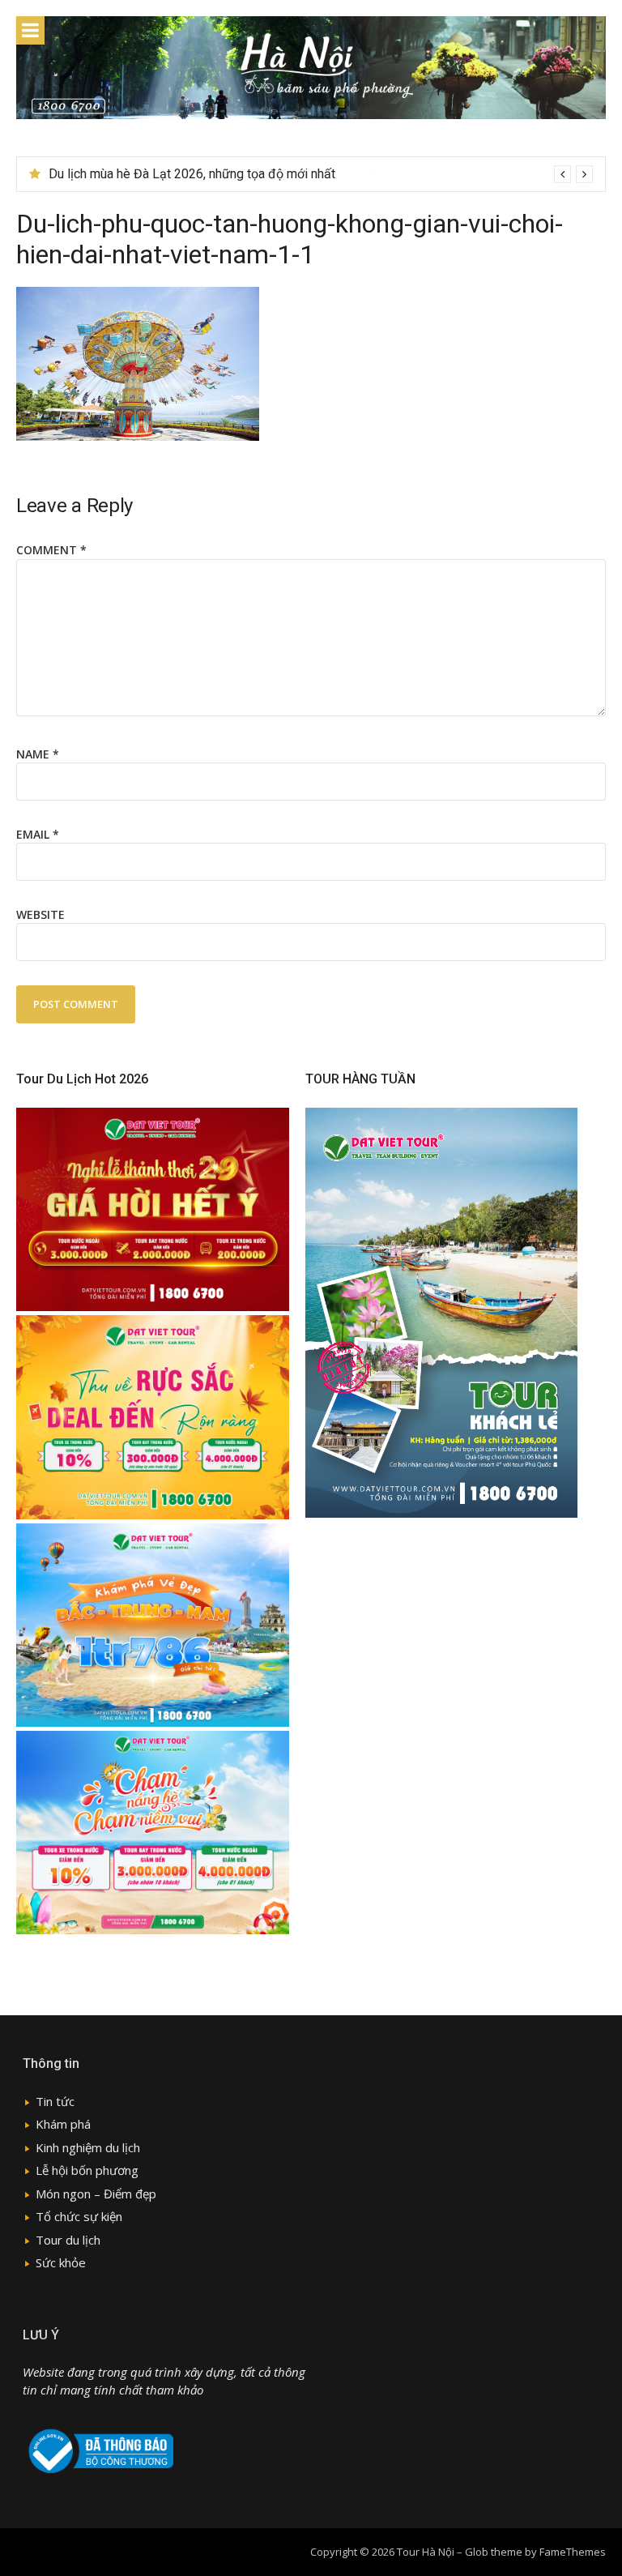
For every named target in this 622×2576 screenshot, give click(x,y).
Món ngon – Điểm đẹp (96, 2194)
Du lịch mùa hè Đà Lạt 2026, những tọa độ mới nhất (192, 174)
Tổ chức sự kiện (79, 2216)
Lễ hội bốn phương (87, 2170)
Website (40, 914)
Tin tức (55, 2101)
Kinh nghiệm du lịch (88, 2147)
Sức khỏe (61, 2262)
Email (38, 834)
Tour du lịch (68, 2240)
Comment (51, 550)
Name (38, 754)
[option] (321, 174)
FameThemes (573, 2552)
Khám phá (63, 2124)
